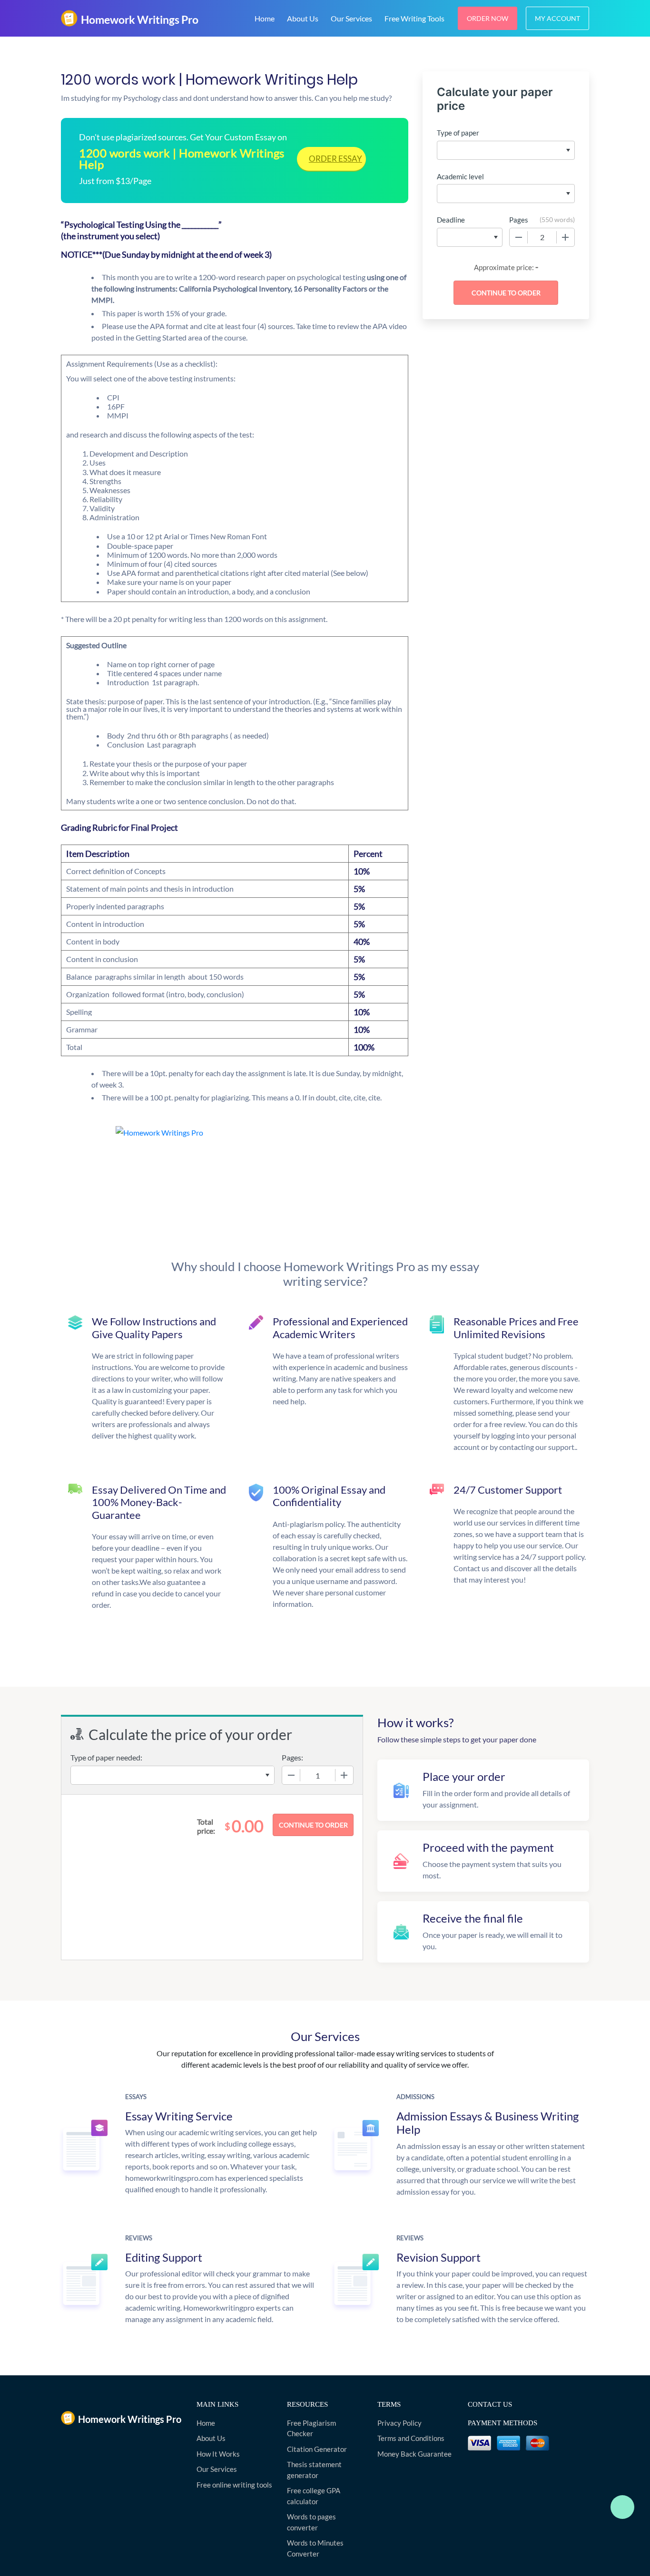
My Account (557, 18)
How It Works (218, 2454)
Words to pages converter (311, 2522)
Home (265, 18)
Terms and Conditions (411, 2438)
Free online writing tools (234, 2485)
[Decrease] (519, 237)
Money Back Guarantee (414, 2454)
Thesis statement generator (314, 2470)
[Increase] (565, 237)
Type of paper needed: (106, 1757)
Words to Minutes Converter (315, 2548)
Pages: (292, 1757)
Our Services (351, 18)
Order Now (487, 18)
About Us (303, 18)
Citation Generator (317, 2449)
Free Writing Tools (414, 18)
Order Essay (335, 159)
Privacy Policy (399, 2423)
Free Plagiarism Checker (311, 2428)
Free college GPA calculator (314, 2496)
